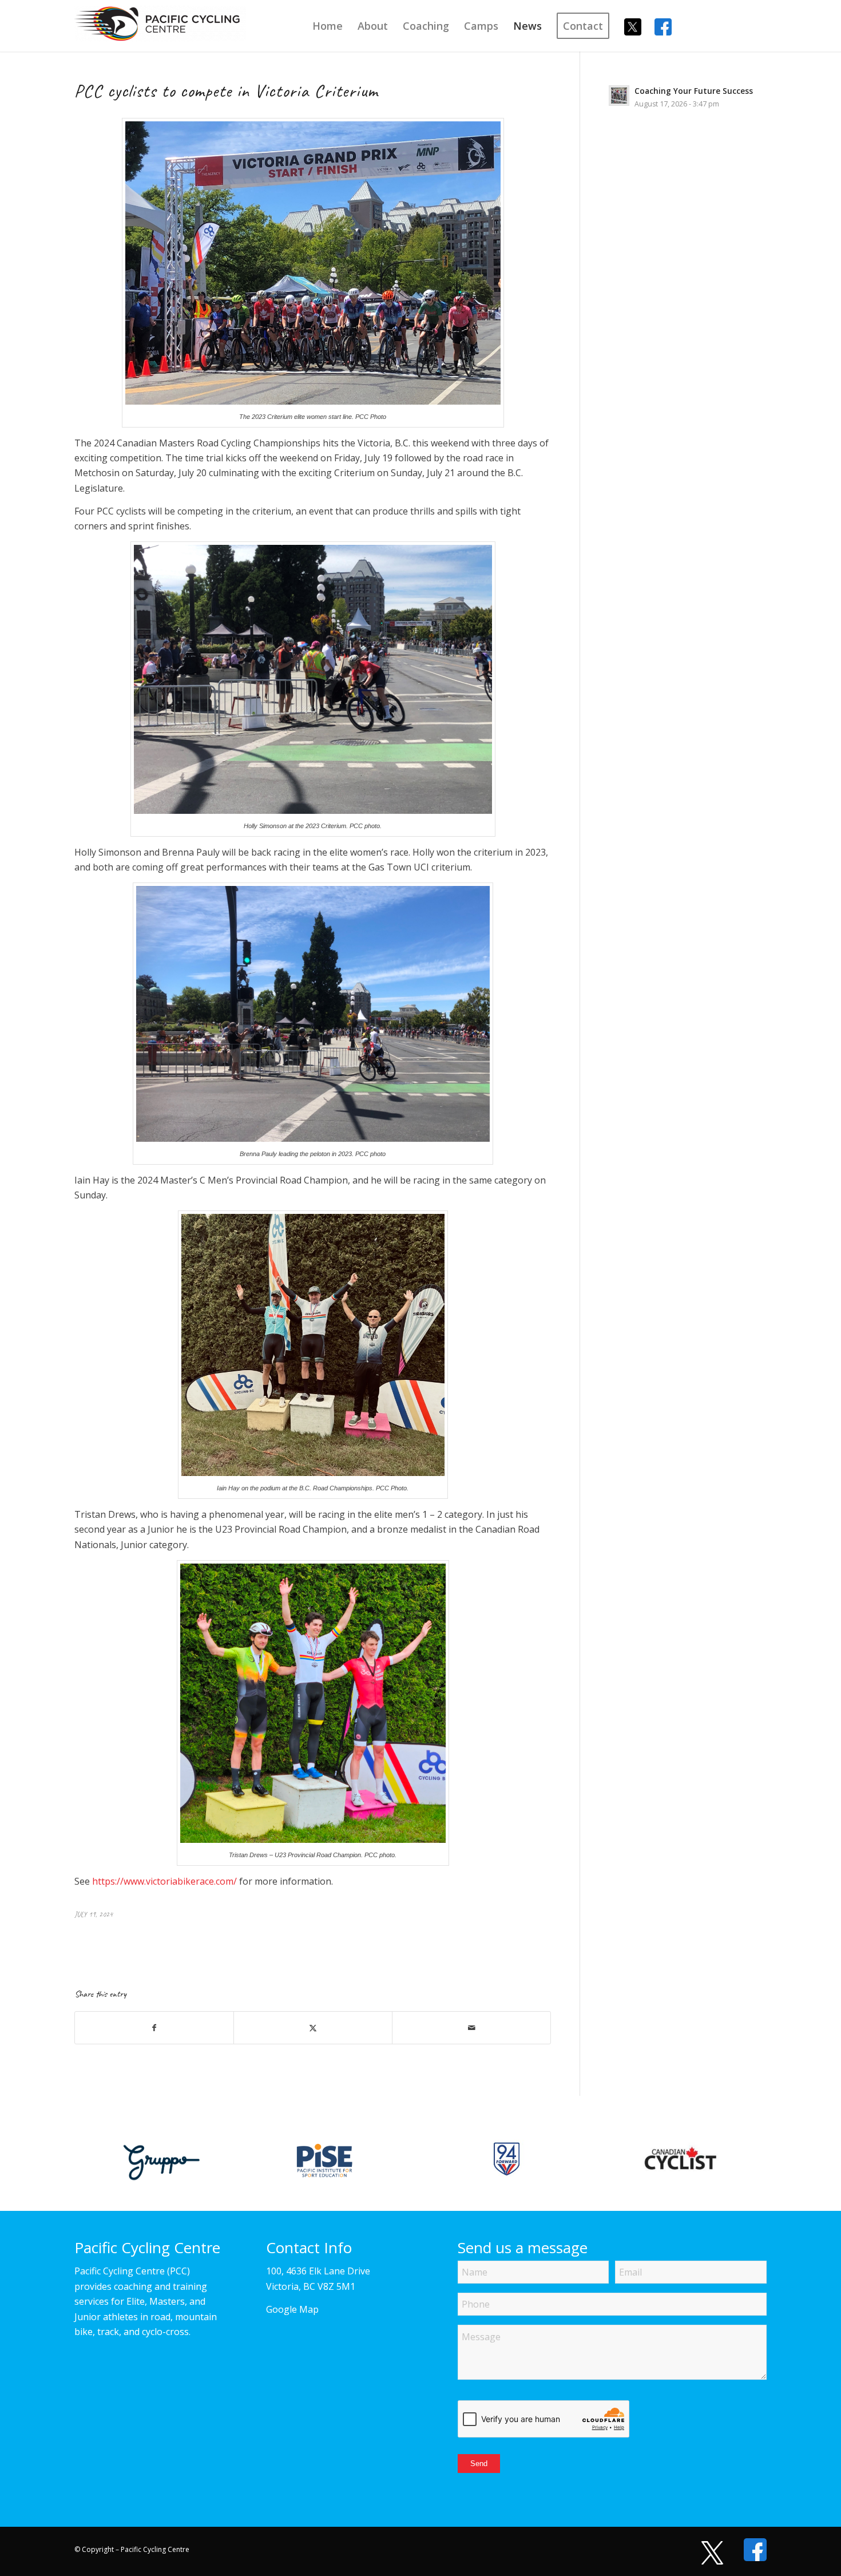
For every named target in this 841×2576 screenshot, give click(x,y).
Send (479, 2464)
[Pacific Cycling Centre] (160, 31)
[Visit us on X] (707, 2553)
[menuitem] (328, 26)
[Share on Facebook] (154, 2028)
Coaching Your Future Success (694, 91)
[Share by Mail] (471, 2028)
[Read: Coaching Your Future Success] (619, 96)
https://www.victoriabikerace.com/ (164, 1881)
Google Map (292, 2309)
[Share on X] (313, 2028)
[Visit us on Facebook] (749, 2550)
